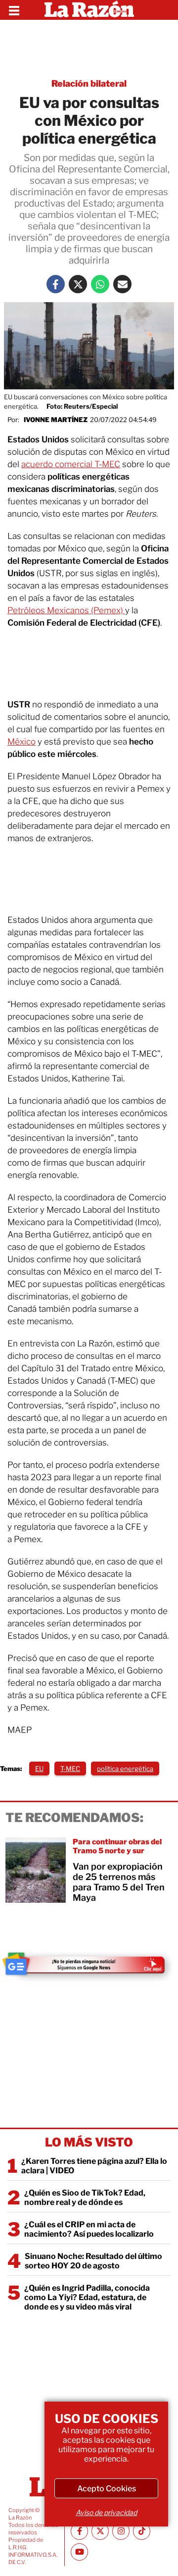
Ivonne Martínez (56, 420)
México (22, 742)
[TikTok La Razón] (142, 2531)
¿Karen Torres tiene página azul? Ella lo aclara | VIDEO (94, 2166)
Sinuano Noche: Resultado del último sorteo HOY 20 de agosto (93, 2261)
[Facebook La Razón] (56, 284)
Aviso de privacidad (106, 2512)
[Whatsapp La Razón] (100, 284)
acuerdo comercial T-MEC (71, 464)
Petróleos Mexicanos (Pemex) (66, 610)
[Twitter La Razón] (78, 284)
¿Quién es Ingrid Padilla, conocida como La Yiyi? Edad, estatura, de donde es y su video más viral (87, 2297)
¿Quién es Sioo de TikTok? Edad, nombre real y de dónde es (85, 2198)
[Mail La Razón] (122, 284)
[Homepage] (89, 10)
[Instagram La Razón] (121, 2531)
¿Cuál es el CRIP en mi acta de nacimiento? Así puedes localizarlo (89, 2229)
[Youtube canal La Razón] (79, 2552)
